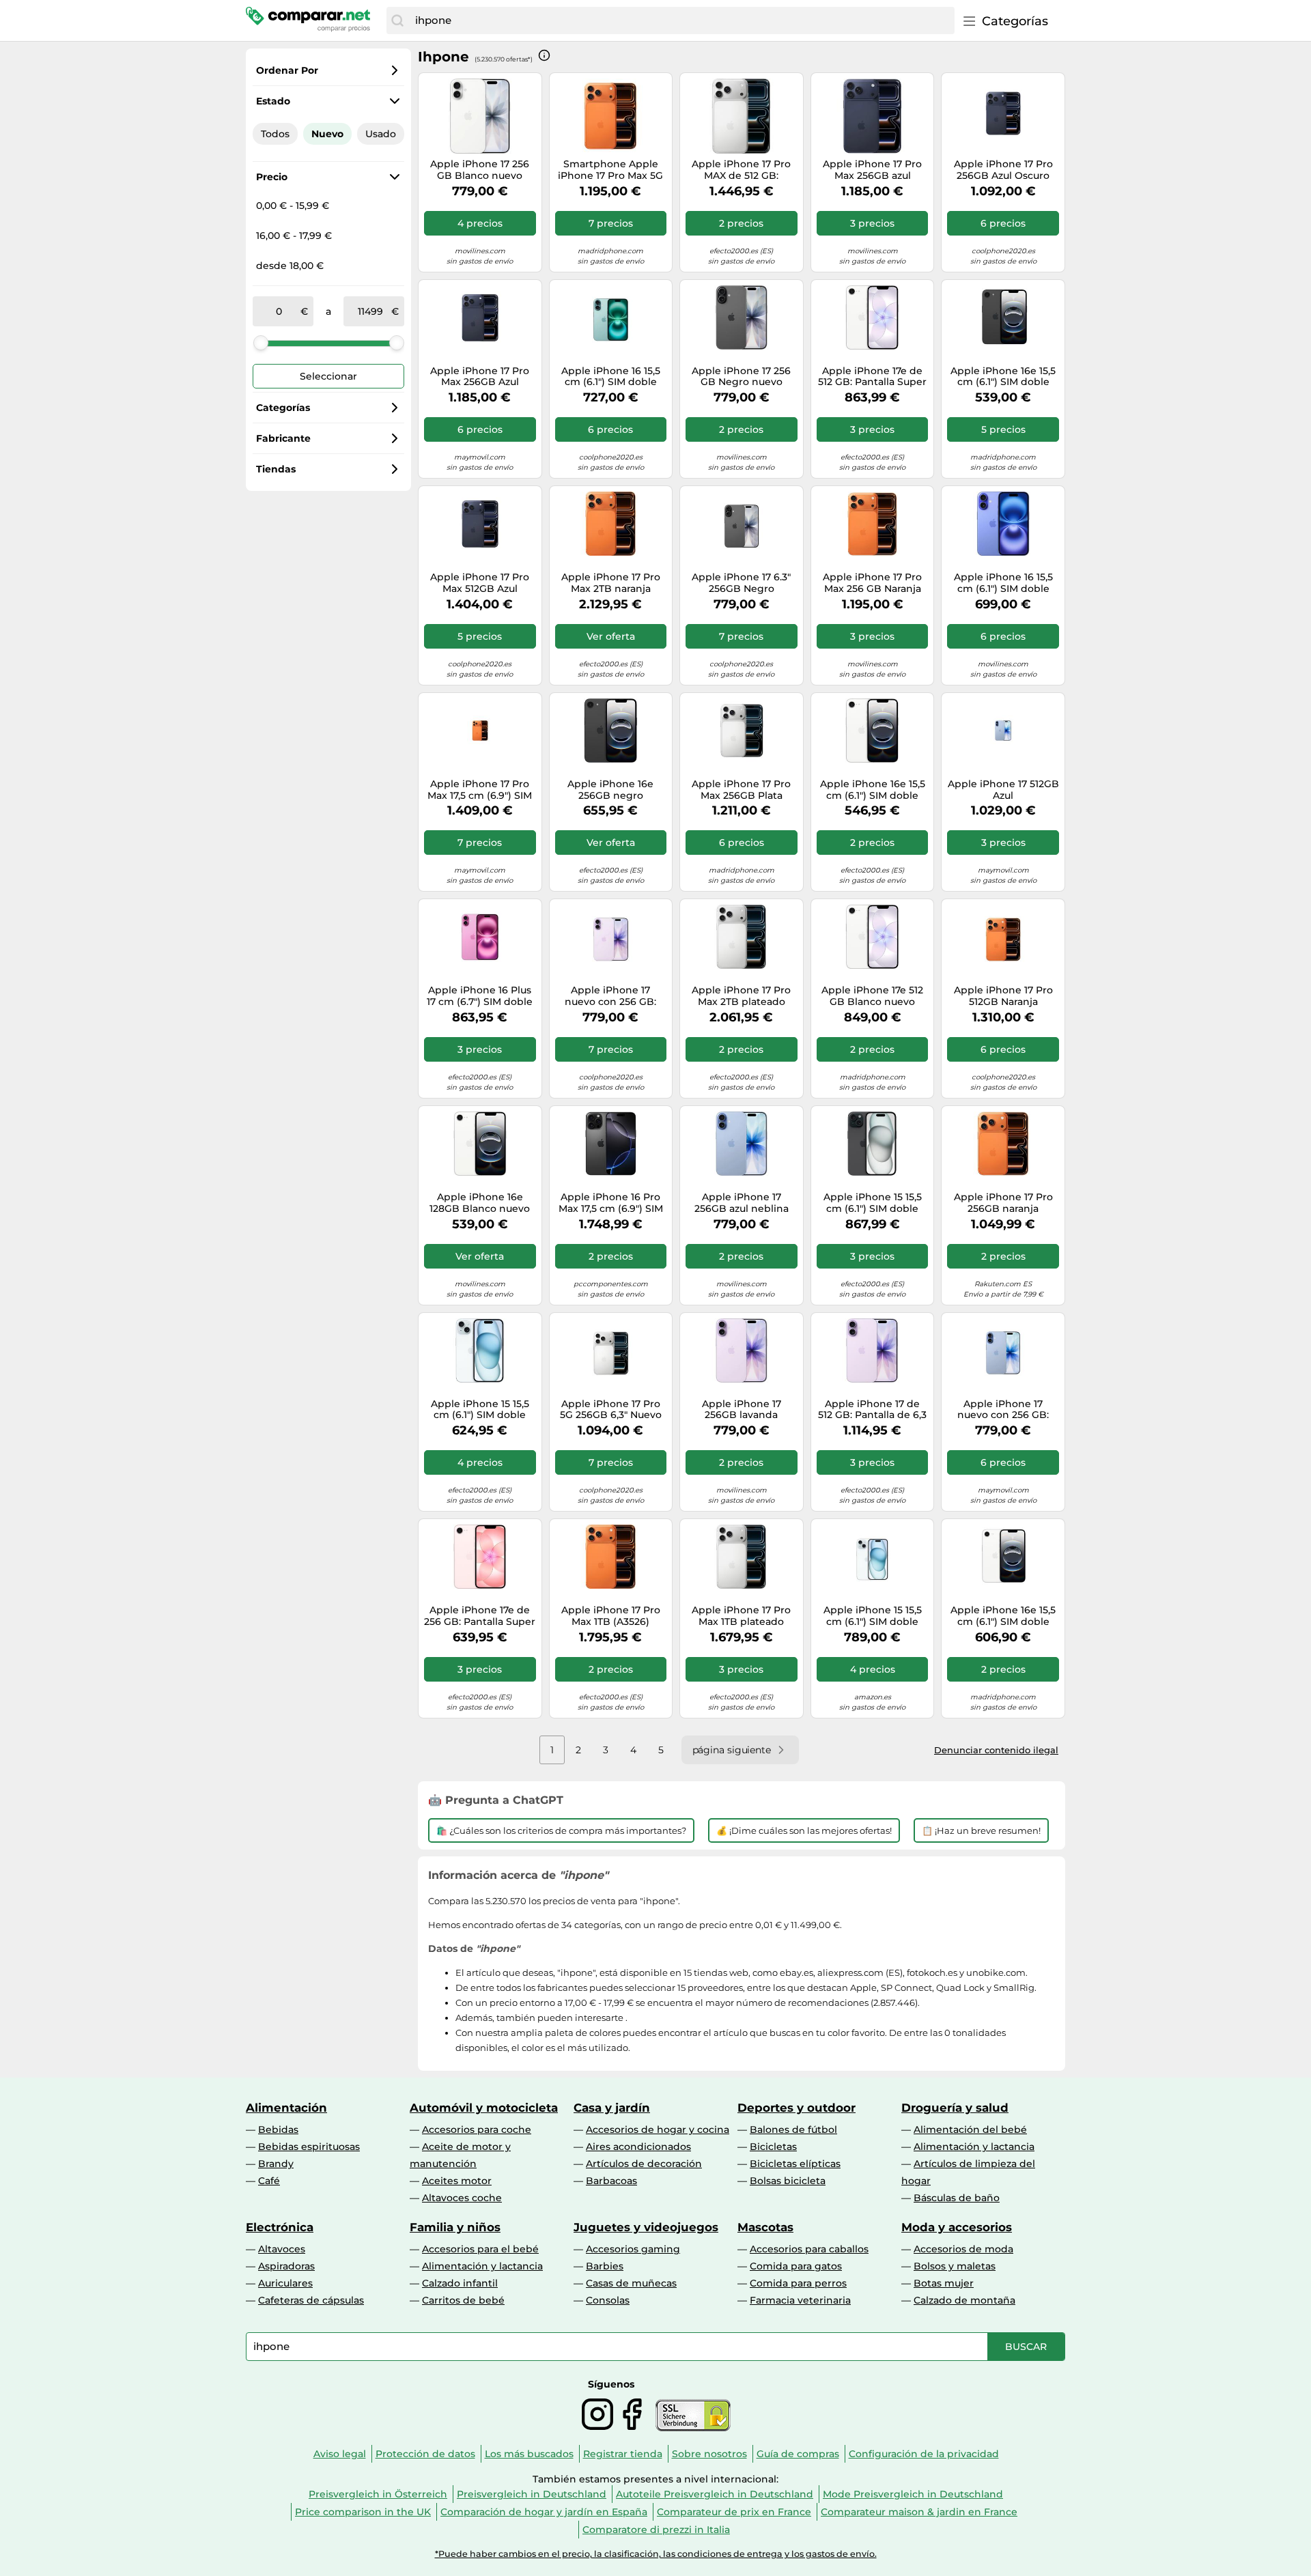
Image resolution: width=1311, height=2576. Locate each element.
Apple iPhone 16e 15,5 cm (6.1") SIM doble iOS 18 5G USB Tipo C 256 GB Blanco (1003, 1616)
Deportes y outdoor (797, 2108)
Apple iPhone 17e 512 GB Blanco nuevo (872, 996)
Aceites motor (457, 2181)
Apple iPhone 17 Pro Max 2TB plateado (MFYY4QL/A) (741, 996)
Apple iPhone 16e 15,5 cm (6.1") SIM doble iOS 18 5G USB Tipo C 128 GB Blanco (873, 790)
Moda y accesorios (957, 2227)
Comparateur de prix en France (734, 2512)
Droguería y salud (955, 2108)
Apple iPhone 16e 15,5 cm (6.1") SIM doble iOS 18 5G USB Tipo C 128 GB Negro (1003, 377)
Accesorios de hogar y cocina (658, 2129)
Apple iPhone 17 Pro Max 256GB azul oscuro (872, 170)
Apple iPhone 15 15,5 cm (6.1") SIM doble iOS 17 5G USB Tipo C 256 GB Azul (872, 1616)
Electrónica (280, 2227)
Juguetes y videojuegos (646, 2227)
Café (269, 2181)
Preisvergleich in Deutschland (532, 2494)
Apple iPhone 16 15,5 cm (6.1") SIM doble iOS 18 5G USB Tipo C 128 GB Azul (1003, 583)
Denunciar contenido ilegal (996, 1750)
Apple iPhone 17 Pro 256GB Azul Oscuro (1003, 170)
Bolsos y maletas (955, 2266)
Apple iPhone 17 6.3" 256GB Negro (741, 583)
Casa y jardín (612, 2108)
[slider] (261, 343)
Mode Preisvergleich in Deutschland (913, 2494)
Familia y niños (455, 2227)
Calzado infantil (460, 2283)
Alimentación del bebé (970, 2129)
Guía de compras (798, 2454)
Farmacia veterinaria (800, 2300)
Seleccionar (328, 376)
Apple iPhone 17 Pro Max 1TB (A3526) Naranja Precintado (611, 1616)
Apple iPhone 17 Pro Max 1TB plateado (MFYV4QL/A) (741, 1616)
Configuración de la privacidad (924, 2454)
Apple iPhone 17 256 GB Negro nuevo (741, 377)
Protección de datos (425, 2454)
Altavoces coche (462, 2198)
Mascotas (765, 2227)
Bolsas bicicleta (788, 2181)
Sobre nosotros (709, 2454)
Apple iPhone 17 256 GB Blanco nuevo (480, 170)
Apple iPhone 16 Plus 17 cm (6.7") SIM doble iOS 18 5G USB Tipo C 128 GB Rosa (480, 996)
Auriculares (285, 2283)
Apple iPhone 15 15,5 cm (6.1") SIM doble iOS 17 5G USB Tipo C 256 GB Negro (872, 1203)
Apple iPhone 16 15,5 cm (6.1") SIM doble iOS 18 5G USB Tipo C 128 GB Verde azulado (610, 377)
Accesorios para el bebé (480, 2249)
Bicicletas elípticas (795, 2164)
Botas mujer (944, 2283)
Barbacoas (611, 2181)
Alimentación (286, 2108)
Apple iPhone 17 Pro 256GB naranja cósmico (1003, 1203)
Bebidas (278, 2129)
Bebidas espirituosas (309, 2147)
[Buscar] (397, 20)
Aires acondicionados (638, 2147)
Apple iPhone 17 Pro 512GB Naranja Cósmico (1003, 996)
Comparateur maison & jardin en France (919, 2512)
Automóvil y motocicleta (484, 2108)
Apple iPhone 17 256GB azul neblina (742, 1203)
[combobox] (681, 20)
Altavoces (282, 2249)
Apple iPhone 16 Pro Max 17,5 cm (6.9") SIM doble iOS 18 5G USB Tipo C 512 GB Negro (611, 1203)
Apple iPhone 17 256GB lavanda (742, 1410)
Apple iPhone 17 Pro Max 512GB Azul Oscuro (480, 583)
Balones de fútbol (793, 2129)
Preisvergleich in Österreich (378, 2494)
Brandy (276, 2164)
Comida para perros (798, 2283)
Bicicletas (773, 2147)
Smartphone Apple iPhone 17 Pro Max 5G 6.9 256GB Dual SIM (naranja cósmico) (610, 170)
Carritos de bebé (463, 2300)
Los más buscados (529, 2454)
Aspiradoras (286, 2266)
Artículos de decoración (644, 2164)
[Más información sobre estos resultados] (544, 55)
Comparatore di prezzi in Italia (656, 2530)
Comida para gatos (796, 2266)
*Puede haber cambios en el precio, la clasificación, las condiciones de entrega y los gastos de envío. (656, 2554)
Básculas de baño (957, 2198)
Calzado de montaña (964, 2300)
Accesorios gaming (633, 2249)
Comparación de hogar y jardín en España (544, 2512)
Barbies (605, 2266)
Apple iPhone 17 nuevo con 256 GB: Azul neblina (1003, 1410)
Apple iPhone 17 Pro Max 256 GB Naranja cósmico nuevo (872, 583)
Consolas (608, 2300)
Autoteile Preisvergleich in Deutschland (715, 2494)
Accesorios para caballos (809, 2249)
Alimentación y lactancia (974, 2147)
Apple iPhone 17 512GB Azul (1003, 790)
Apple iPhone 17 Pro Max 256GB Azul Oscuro (480, 377)
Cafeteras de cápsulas (311, 2300)
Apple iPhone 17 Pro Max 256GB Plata (741, 790)
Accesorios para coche (477, 2129)
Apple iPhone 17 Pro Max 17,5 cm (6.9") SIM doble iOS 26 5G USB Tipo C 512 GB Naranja (480, 790)
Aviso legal (340, 2454)
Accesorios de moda (963, 2249)
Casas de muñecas (631, 2283)
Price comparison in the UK (363, 2512)
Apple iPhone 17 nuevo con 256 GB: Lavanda (610, 996)
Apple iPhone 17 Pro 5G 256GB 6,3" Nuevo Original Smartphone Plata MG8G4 (610, 1410)
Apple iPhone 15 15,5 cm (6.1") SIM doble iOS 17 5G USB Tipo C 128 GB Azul (480, 1410)
